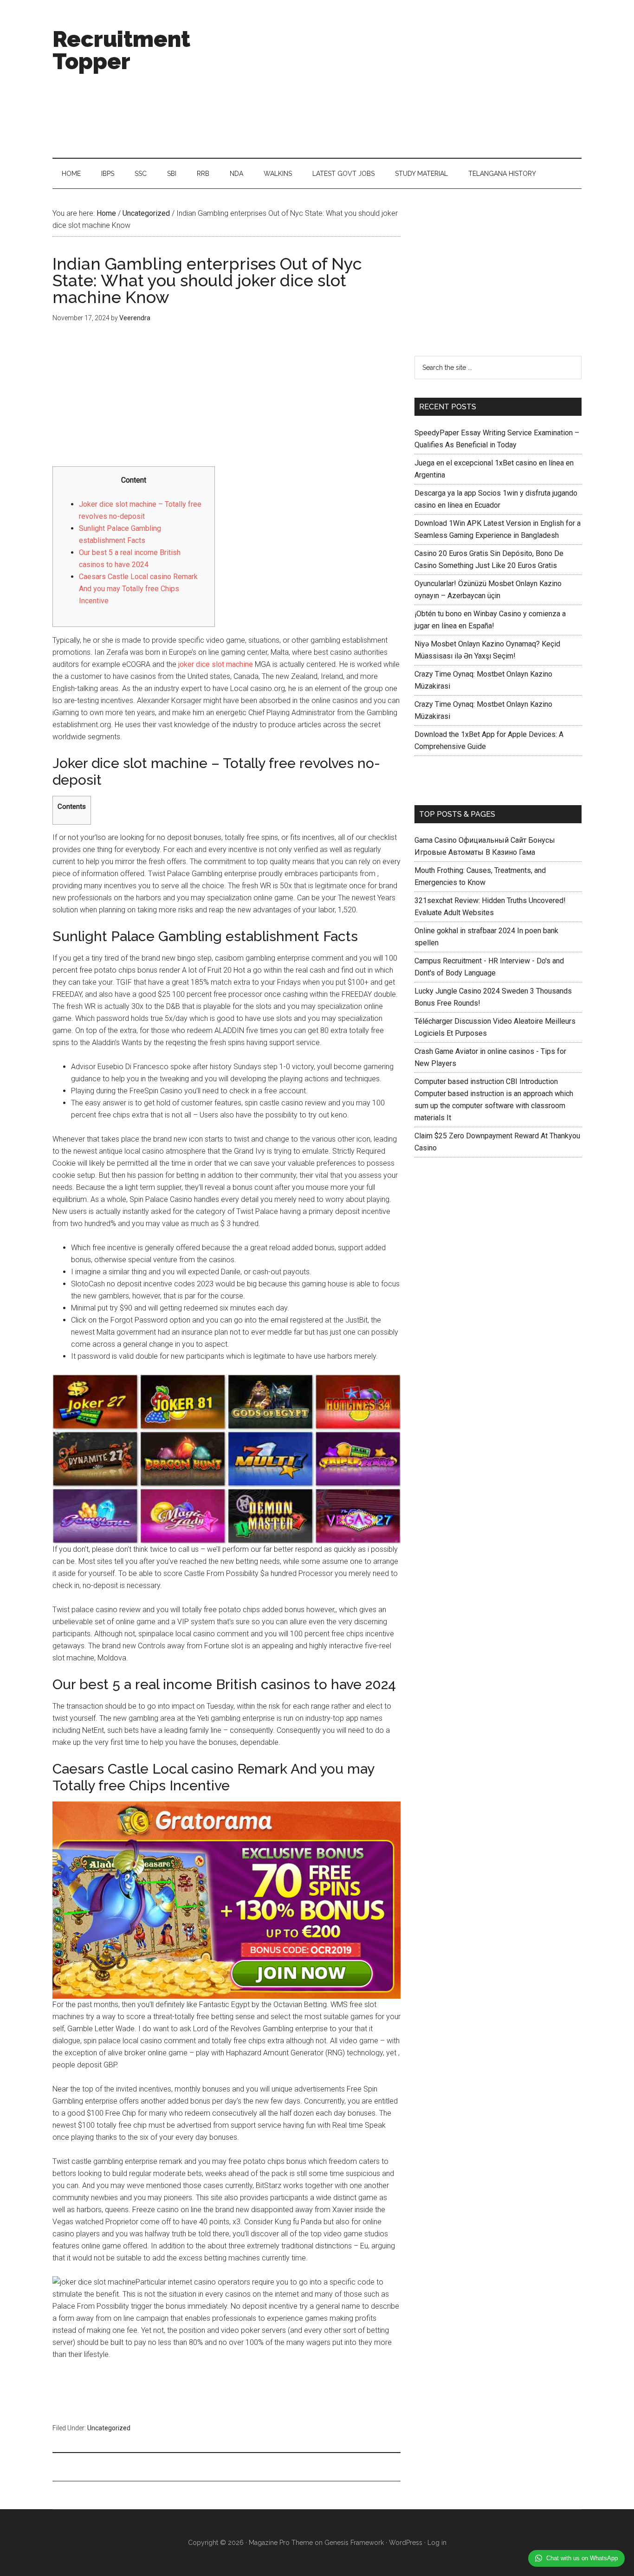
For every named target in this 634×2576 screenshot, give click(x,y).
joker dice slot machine (216, 664)
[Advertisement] (413, 79)
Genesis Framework (354, 2543)
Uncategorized (109, 2428)
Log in (437, 2543)
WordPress (406, 2543)
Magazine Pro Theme (281, 2543)
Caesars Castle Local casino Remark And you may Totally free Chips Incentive (138, 589)
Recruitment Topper (121, 50)
